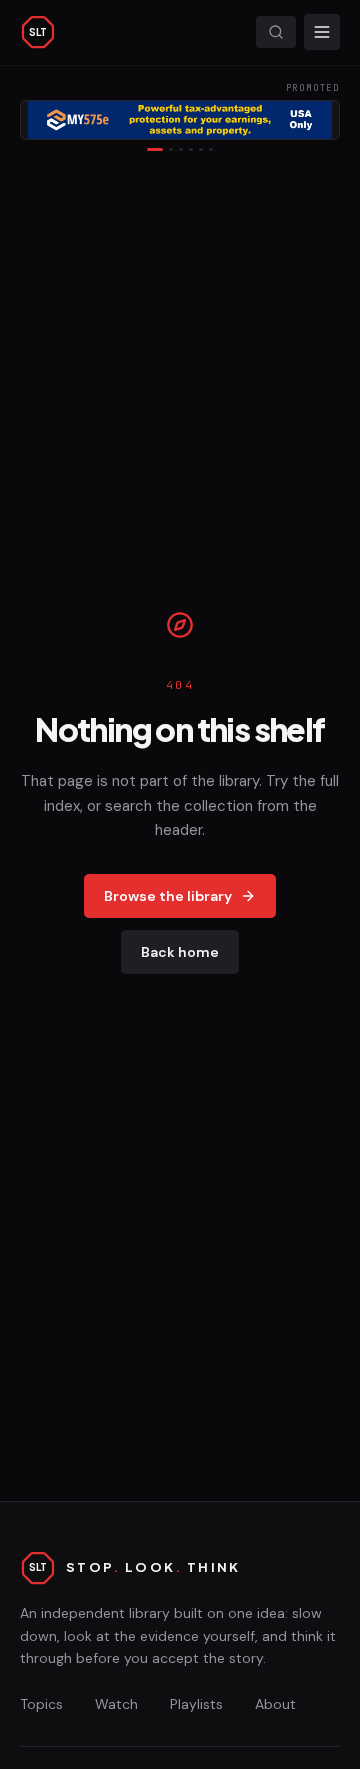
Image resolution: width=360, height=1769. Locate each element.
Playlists (196, 1704)
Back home (180, 952)
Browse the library (168, 896)
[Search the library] (276, 32)
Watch (116, 1704)
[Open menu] (322, 32)
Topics (41, 1704)
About (275, 1704)
